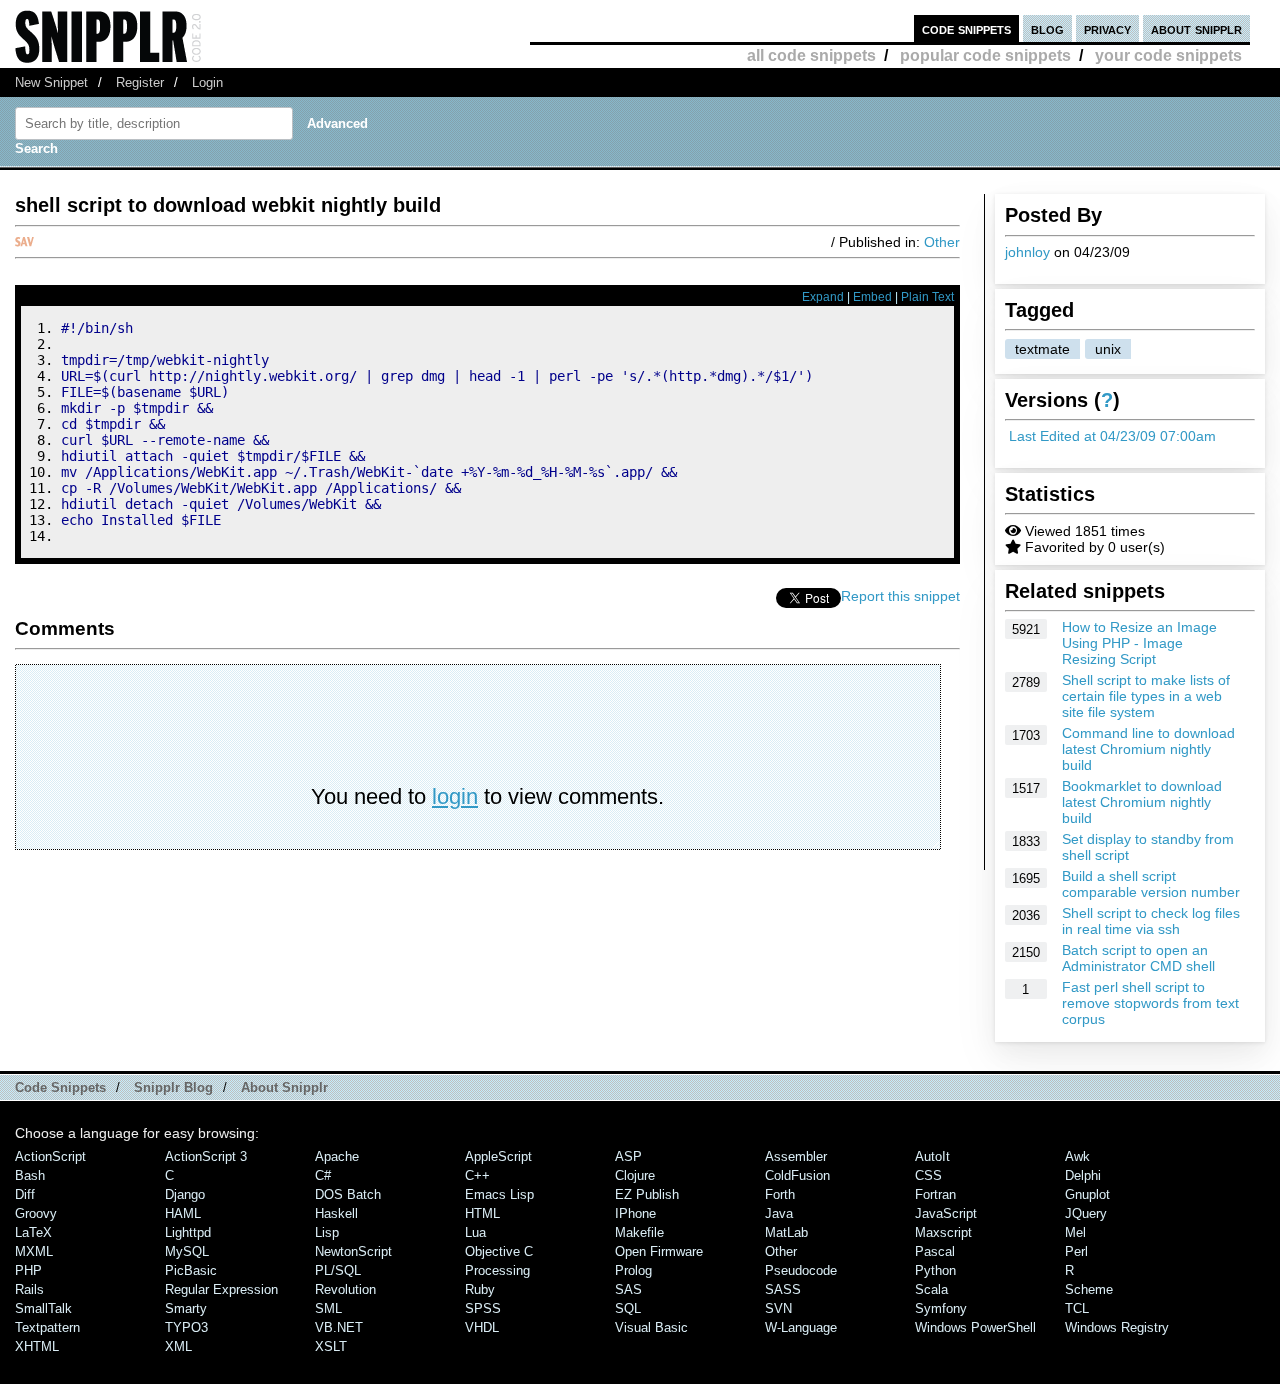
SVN (778, 1308)
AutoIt (932, 1156)
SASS (783, 1289)
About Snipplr (284, 1087)
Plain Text (927, 297)
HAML (183, 1213)
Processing (497, 1270)
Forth (780, 1194)
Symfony (941, 1308)
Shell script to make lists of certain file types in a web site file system (1146, 696)
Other (942, 242)
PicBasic (191, 1270)
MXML (34, 1251)
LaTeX (33, 1232)
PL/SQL (338, 1270)
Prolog (633, 1270)
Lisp (327, 1232)
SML (328, 1308)
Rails (29, 1289)
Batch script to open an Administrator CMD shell (1138, 958)
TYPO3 (186, 1327)
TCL (1077, 1308)
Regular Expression (221, 1289)
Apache (337, 1156)
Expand (823, 297)
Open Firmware (659, 1251)
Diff (25, 1194)
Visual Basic (651, 1327)
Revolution (345, 1289)
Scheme (1089, 1289)
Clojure (635, 1175)
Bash (30, 1175)
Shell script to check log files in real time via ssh (1151, 921)
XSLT (331, 1346)
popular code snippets (985, 55)
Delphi (1083, 1175)
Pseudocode (801, 1270)
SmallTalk (43, 1308)
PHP (28, 1270)
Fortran (935, 1194)
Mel (1075, 1232)
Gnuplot (1087, 1194)
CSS (928, 1175)
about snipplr (1196, 28)
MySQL (187, 1251)
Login (207, 82)
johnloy (1027, 252)
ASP (628, 1156)
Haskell (336, 1213)
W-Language (801, 1327)
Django (185, 1194)
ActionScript (50, 1156)
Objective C (499, 1251)
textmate (1042, 349)
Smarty (186, 1308)
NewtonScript (353, 1251)
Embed (872, 297)
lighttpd (188, 1232)
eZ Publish (647, 1194)
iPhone (635, 1213)
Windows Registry (1117, 1327)
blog (1047, 28)
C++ (477, 1175)
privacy (1107, 28)
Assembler (796, 1156)
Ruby (480, 1289)
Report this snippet (900, 596)
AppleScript (498, 1156)
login (455, 796)
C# (323, 1175)
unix (1108, 349)
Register (140, 82)
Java (779, 1213)
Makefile (639, 1232)
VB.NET (339, 1327)
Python (935, 1270)
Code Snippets (60, 1087)
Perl (1076, 1251)
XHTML (37, 1346)
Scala (931, 1289)
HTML (482, 1213)
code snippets (966, 28)
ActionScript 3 (206, 1156)
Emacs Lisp (499, 1194)
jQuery (1086, 1213)
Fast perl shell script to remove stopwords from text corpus (1150, 1003)
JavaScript (946, 1213)
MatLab (786, 1232)
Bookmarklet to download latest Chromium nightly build (1142, 802)
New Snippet (51, 82)
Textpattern (47, 1327)
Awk (1077, 1156)
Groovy (36, 1213)
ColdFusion (797, 1175)
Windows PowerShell (975, 1327)
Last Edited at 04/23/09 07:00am (1112, 436)
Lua (475, 1232)
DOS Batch (348, 1194)
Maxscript (943, 1232)
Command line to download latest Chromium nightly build (1148, 749)
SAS (628, 1289)
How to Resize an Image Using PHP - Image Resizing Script (1139, 643)
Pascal (935, 1251)
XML (178, 1346)
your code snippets (1168, 55)
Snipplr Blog (173, 1087)
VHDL (482, 1327)
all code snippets (811, 55)
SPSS (483, 1308)
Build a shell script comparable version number (1151, 884)
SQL (628, 1308)
